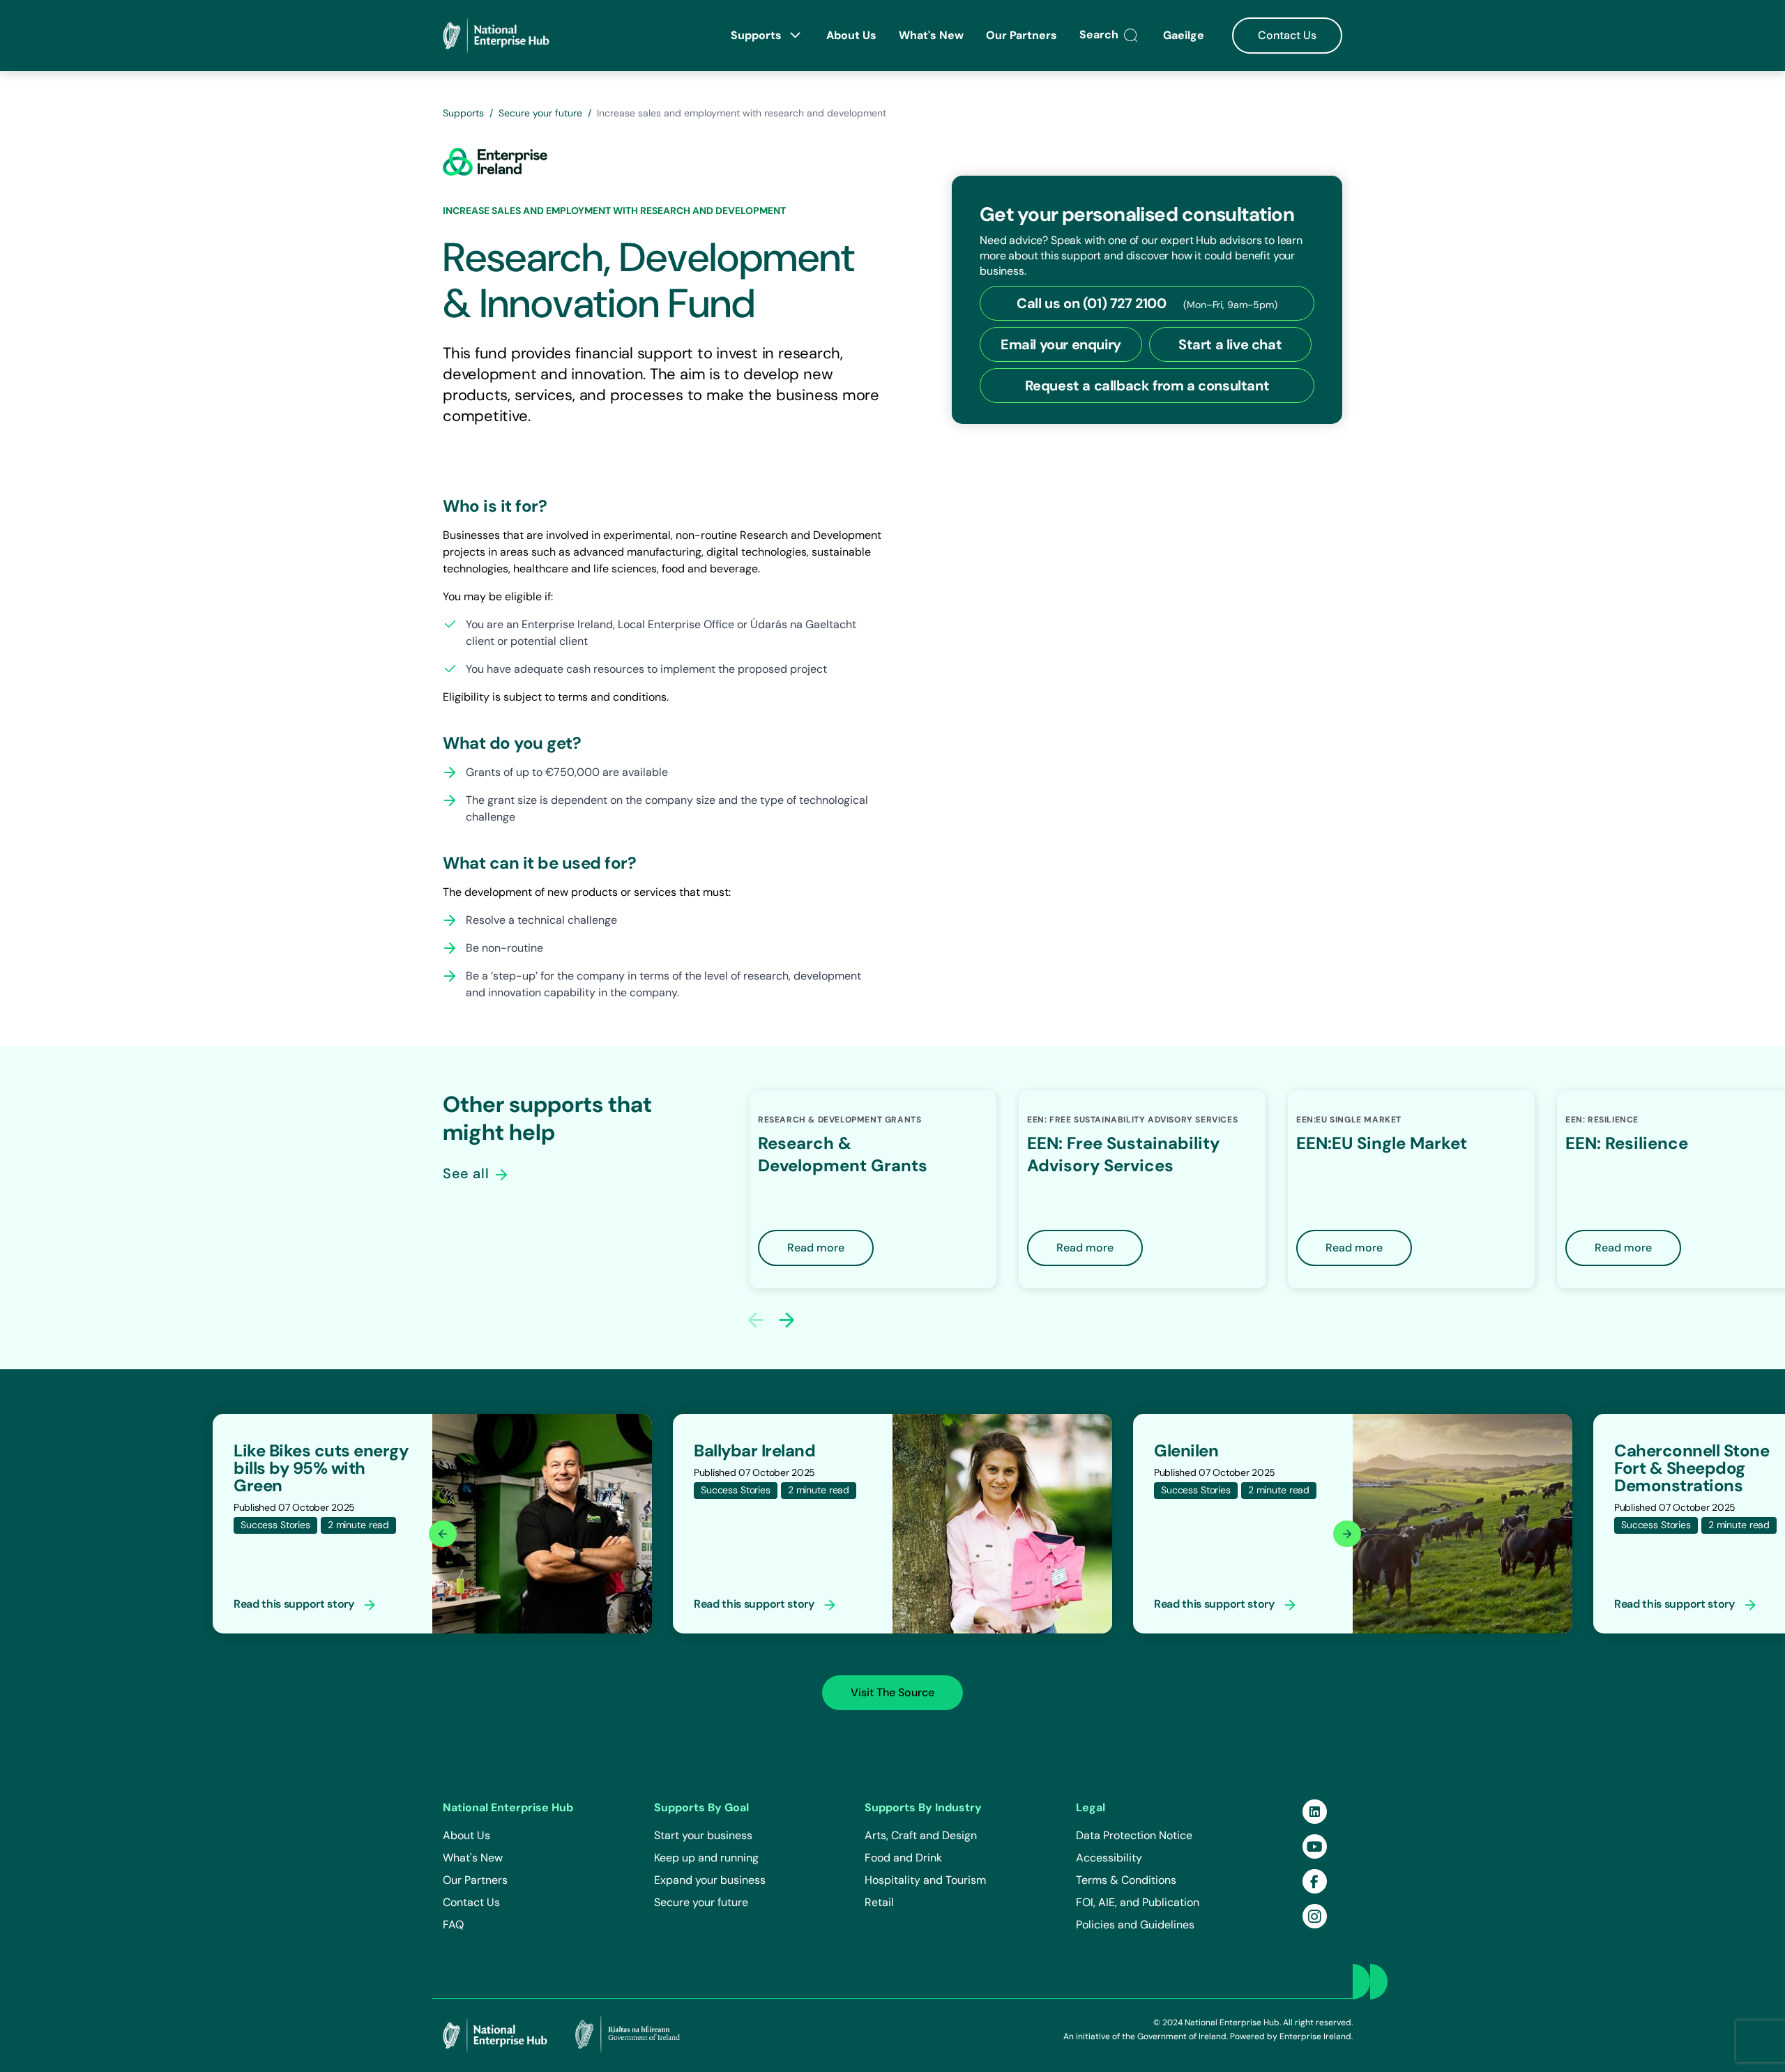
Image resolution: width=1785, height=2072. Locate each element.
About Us (851, 35)
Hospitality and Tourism (925, 1880)
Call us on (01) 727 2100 (1147, 303)
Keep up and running (706, 1858)
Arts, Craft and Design (921, 1835)
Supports (758, 35)
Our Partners (1021, 35)
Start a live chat (1230, 344)
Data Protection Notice (1134, 1835)
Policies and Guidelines (1135, 1925)
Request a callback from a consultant (1147, 386)
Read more (816, 1248)
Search (1100, 35)
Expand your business (710, 1880)
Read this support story (295, 1604)
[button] (787, 1320)
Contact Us (1287, 35)
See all (468, 1173)
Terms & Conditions (1126, 1880)
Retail (879, 1902)
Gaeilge (1185, 35)
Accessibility (1109, 1858)
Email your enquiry (1061, 344)
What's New (931, 35)
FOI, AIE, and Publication (1138, 1902)
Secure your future (540, 113)
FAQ (453, 1925)
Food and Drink (903, 1858)
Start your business (703, 1835)
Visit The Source (892, 1692)
